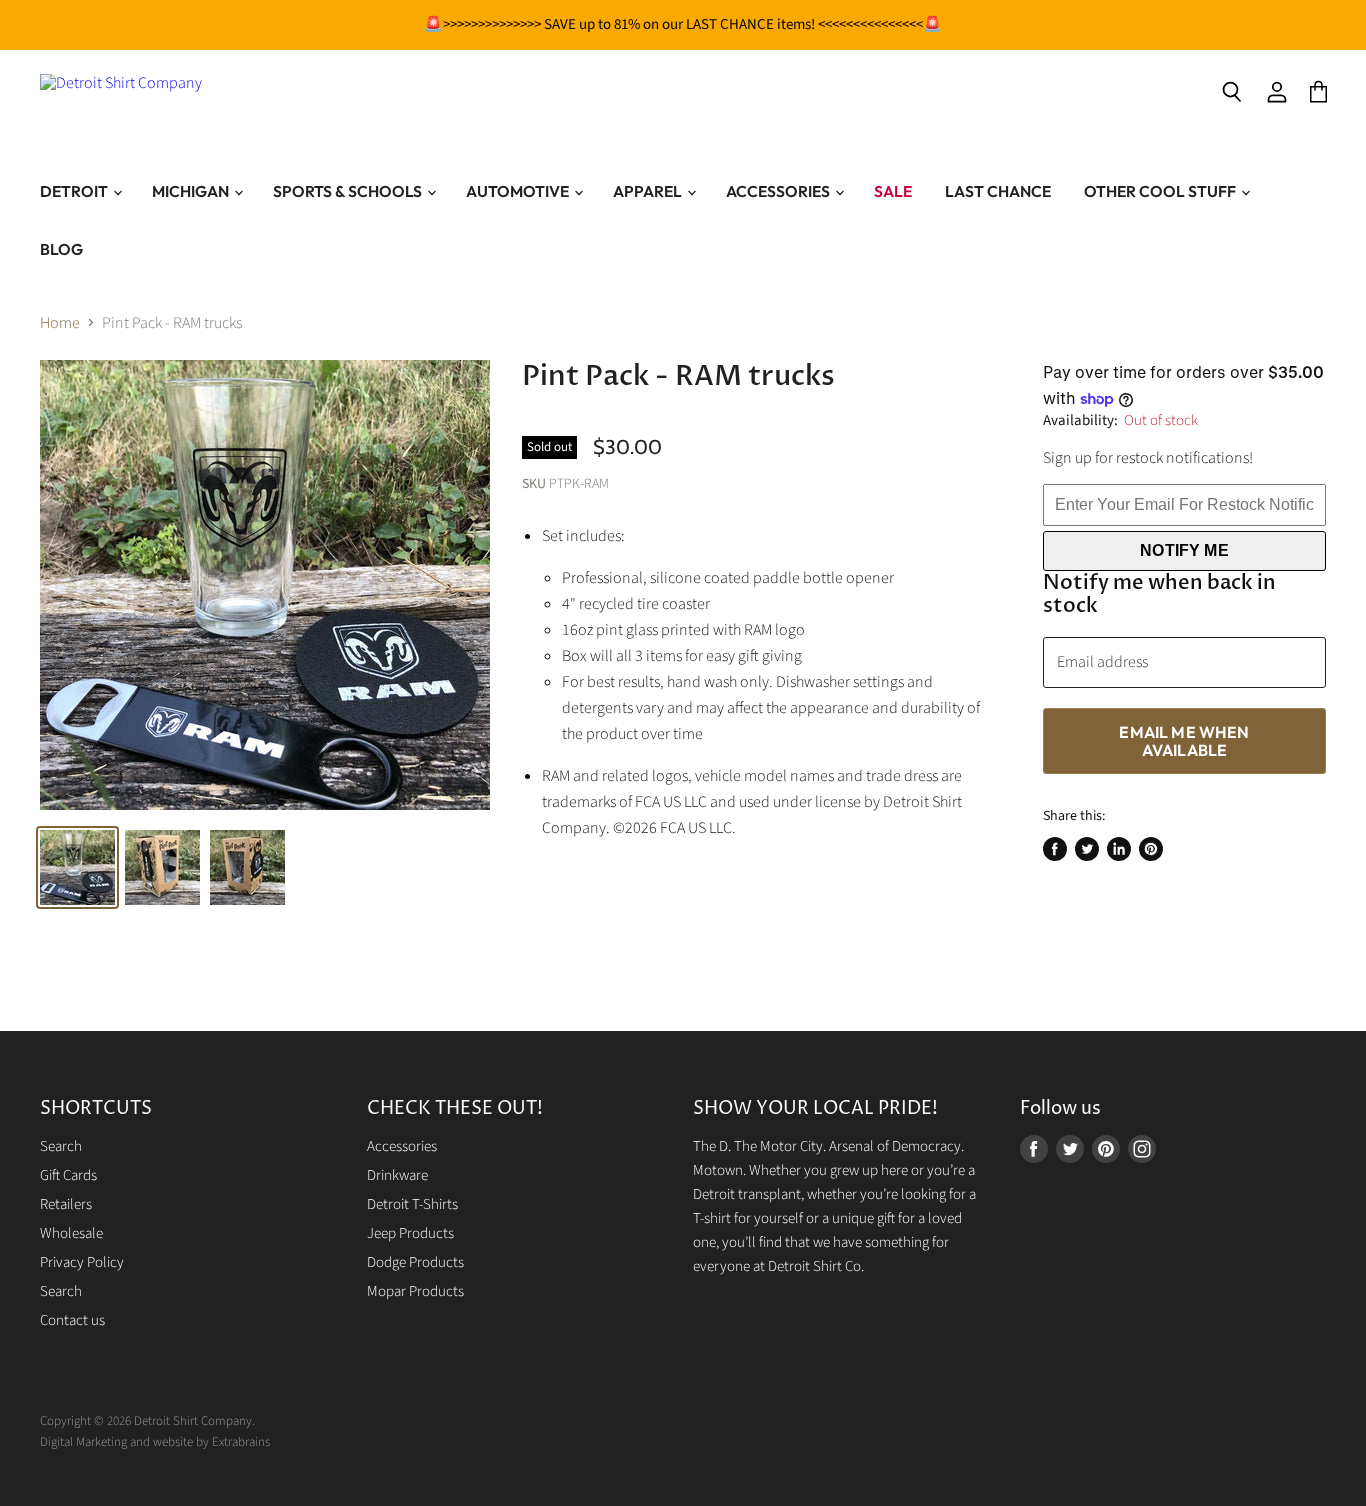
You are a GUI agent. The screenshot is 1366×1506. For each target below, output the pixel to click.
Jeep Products (410, 1233)
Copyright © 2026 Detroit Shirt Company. (147, 1421)
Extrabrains (241, 1442)
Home (60, 323)
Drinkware (397, 1175)
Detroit (75, 191)
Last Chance (998, 191)
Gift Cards (68, 1175)
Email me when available (1184, 741)
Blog (61, 249)
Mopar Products (415, 1291)
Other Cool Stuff (1161, 191)
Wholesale (71, 1233)
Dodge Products (415, 1262)
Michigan (192, 191)
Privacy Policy (82, 1262)
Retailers (66, 1204)
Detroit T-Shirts (412, 1204)
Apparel (649, 191)
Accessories (779, 191)
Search (61, 1146)
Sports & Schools (349, 191)
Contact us (72, 1320)
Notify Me (1184, 550)
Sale (893, 191)
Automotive (519, 191)
